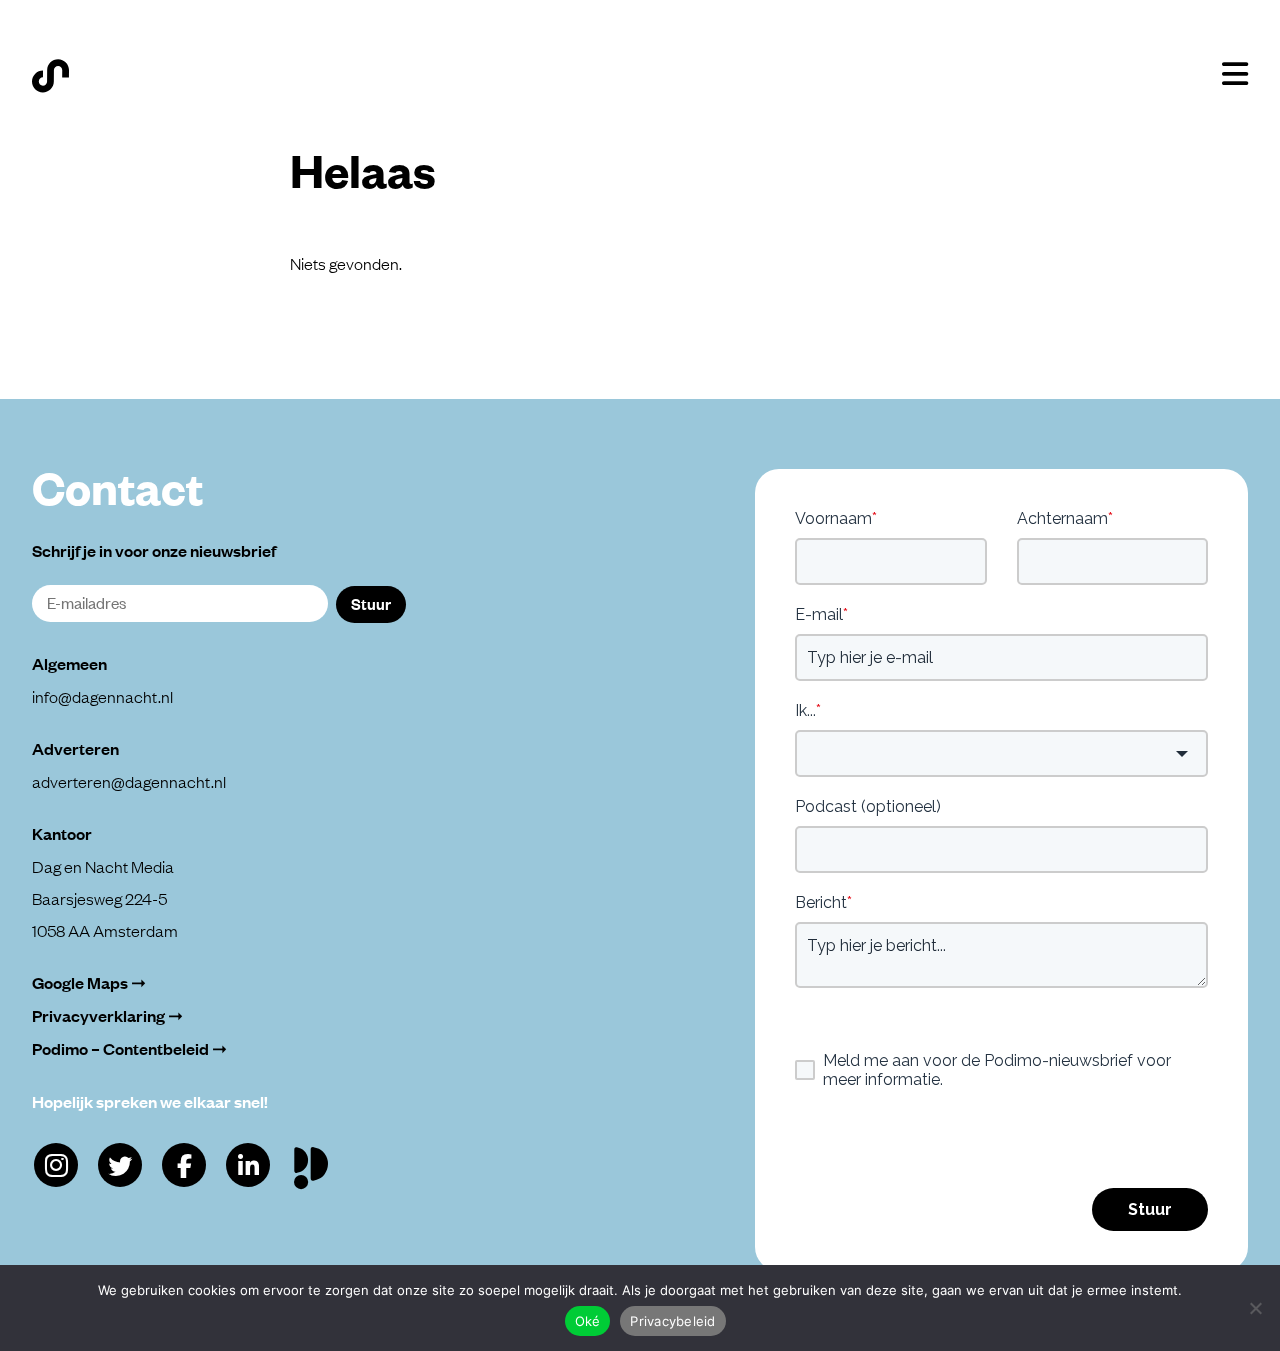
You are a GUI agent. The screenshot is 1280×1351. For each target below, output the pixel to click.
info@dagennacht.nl (102, 696)
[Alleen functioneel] (1255, 1308)
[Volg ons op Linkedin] (248, 1165)
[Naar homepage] (50, 76)
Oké (588, 1321)
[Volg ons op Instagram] (56, 1165)
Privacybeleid (672, 1321)
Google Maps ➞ (89, 982)
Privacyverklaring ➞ (107, 1015)
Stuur (371, 603)
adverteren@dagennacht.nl (129, 781)
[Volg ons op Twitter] (120, 1165)
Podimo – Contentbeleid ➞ (129, 1048)
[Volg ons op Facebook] (184, 1165)
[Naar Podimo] (315, 1163)
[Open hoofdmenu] (1235, 74)
